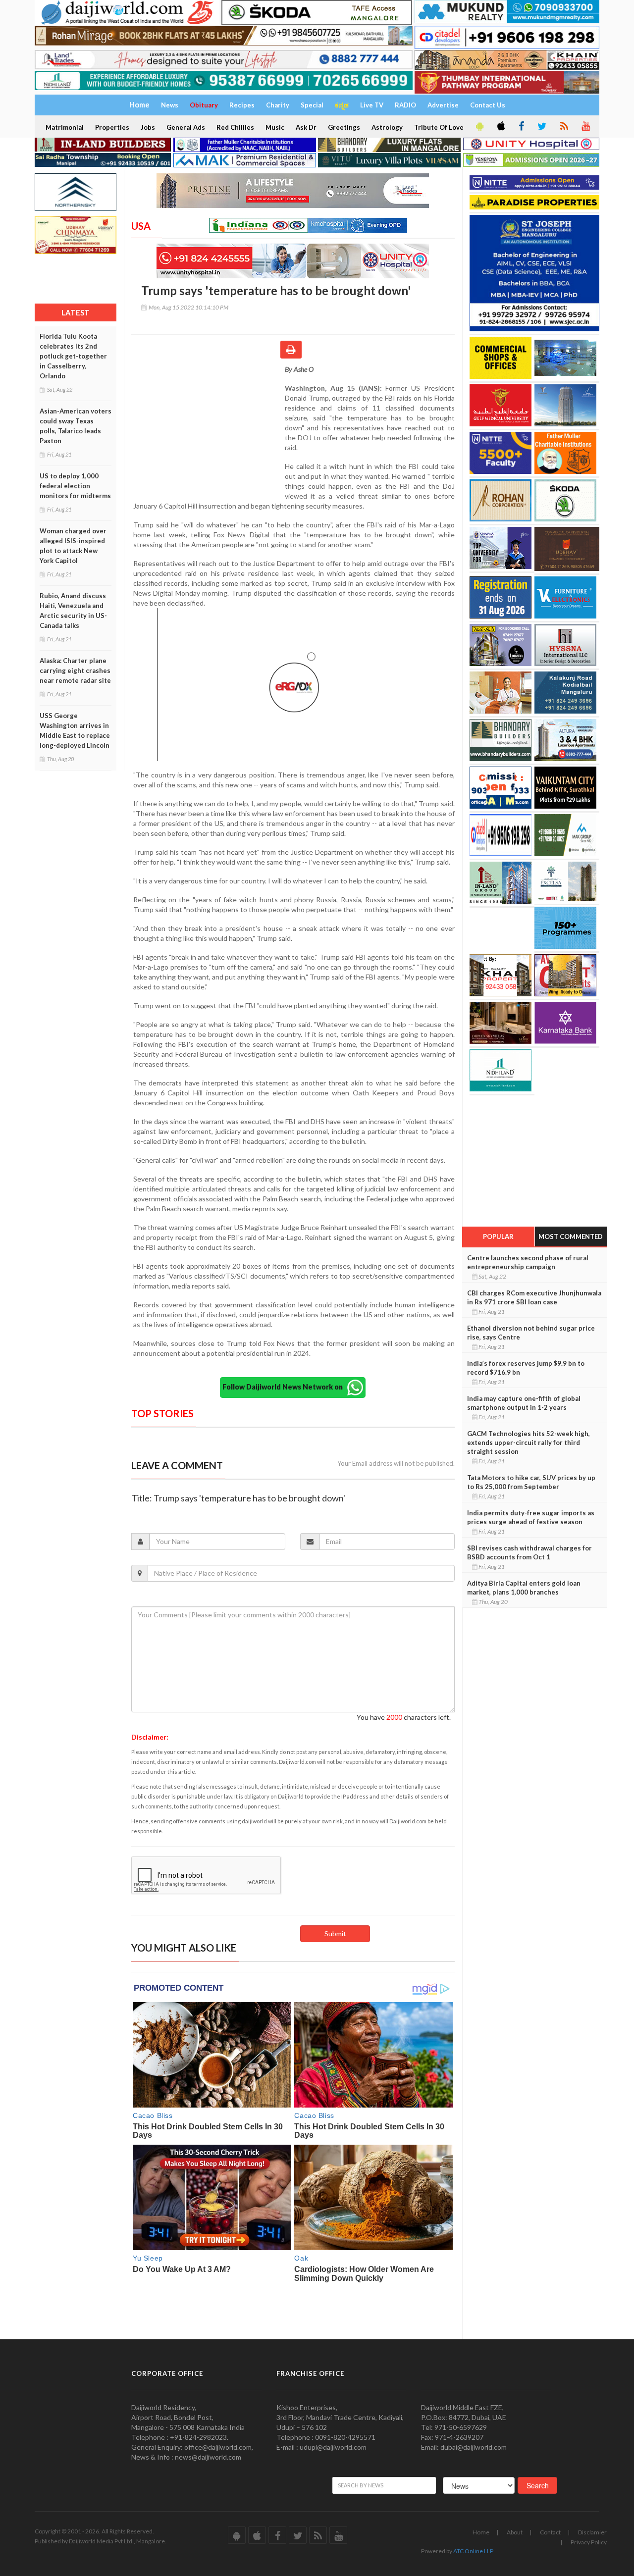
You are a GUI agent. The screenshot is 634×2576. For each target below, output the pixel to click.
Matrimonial (65, 127)
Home (481, 2532)
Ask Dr (306, 127)
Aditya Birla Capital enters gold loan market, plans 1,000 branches (524, 1588)
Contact (550, 2532)
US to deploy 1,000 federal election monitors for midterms (75, 486)
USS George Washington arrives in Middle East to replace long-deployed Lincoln (75, 730)
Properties (112, 127)
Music (275, 127)
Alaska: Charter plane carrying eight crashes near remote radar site (75, 670)
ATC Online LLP (473, 2551)
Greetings (344, 127)
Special (312, 105)
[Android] (479, 127)
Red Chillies (235, 127)
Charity (278, 105)
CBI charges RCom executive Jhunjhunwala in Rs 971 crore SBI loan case (534, 1297)
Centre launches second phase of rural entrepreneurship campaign (528, 1262)
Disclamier (592, 2532)
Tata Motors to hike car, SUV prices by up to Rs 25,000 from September (531, 1482)
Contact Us (488, 105)
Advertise (443, 105)
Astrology (387, 127)
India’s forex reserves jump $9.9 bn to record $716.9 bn (526, 1368)
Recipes (242, 105)
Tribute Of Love (439, 127)
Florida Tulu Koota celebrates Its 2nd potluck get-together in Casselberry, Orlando (73, 356)
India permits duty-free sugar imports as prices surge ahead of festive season (531, 1517)
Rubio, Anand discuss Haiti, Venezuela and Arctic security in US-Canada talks (73, 611)
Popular (498, 1236)
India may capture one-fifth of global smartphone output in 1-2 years (524, 1403)
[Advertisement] (208, 429)
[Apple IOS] (500, 127)
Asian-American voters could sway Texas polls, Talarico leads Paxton (76, 426)
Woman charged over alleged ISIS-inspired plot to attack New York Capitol (73, 546)
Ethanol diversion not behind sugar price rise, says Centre (531, 1333)
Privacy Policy (589, 2542)
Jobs (148, 127)
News (170, 105)
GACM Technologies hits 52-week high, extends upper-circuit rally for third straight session (528, 1443)
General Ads (186, 127)
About (515, 2532)
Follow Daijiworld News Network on (285, 1387)
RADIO (405, 105)
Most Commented (571, 1236)
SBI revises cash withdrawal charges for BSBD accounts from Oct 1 (529, 1552)
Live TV (372, 105)
